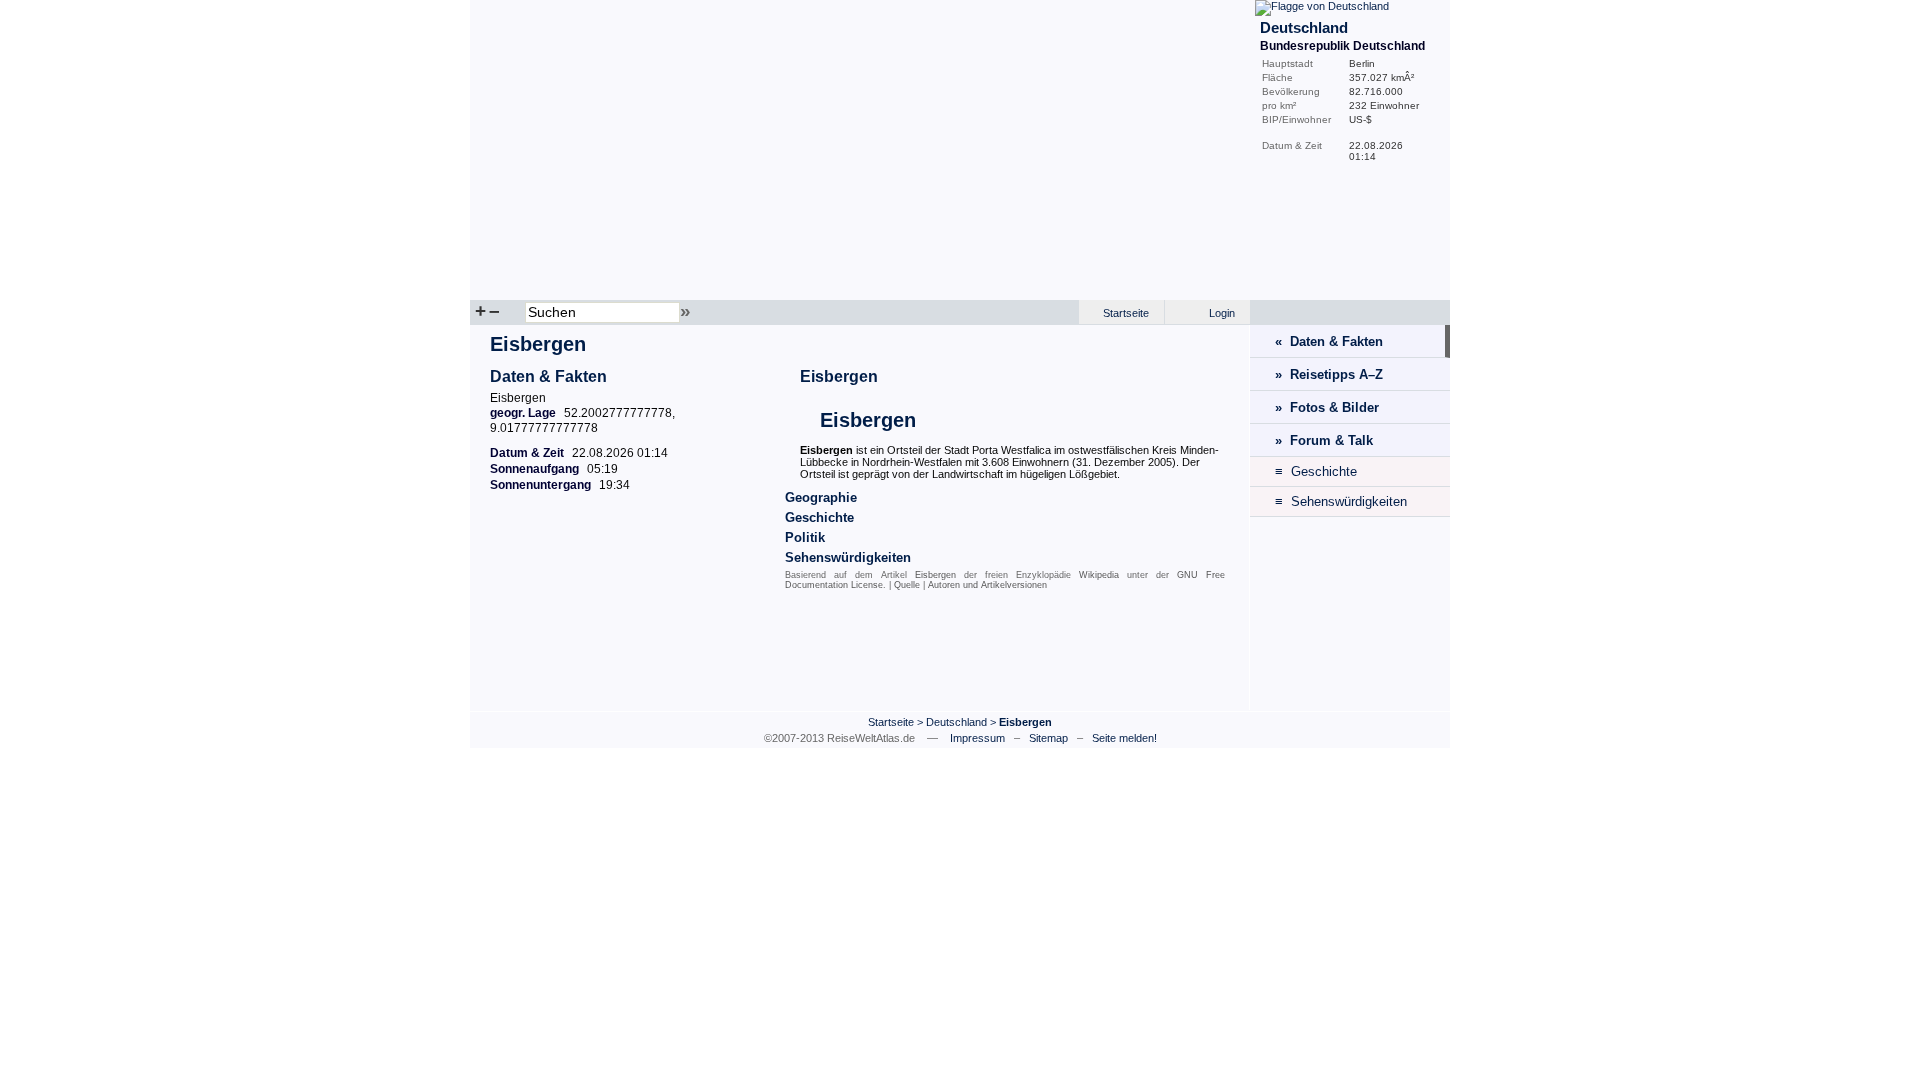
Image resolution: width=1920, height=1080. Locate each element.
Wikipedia (1099, 575)
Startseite (1126, 313)
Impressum (977, 738)
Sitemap (1048, 738)
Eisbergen (839, 376)
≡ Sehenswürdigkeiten (1341, 501)
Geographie (821, 497)
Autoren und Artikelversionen (987, 585)
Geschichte (819, 517)
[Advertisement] (860, 655)
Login (1222, 313)
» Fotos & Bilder (1327, 407)
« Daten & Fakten (1329, 341)
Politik (805, 537)
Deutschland (956, 722)
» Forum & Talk (1324, 440)
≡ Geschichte (1316, 471)
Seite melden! (1124, 738)
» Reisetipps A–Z (1329, 374)
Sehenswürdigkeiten (848, 557)
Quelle (907, 585)
